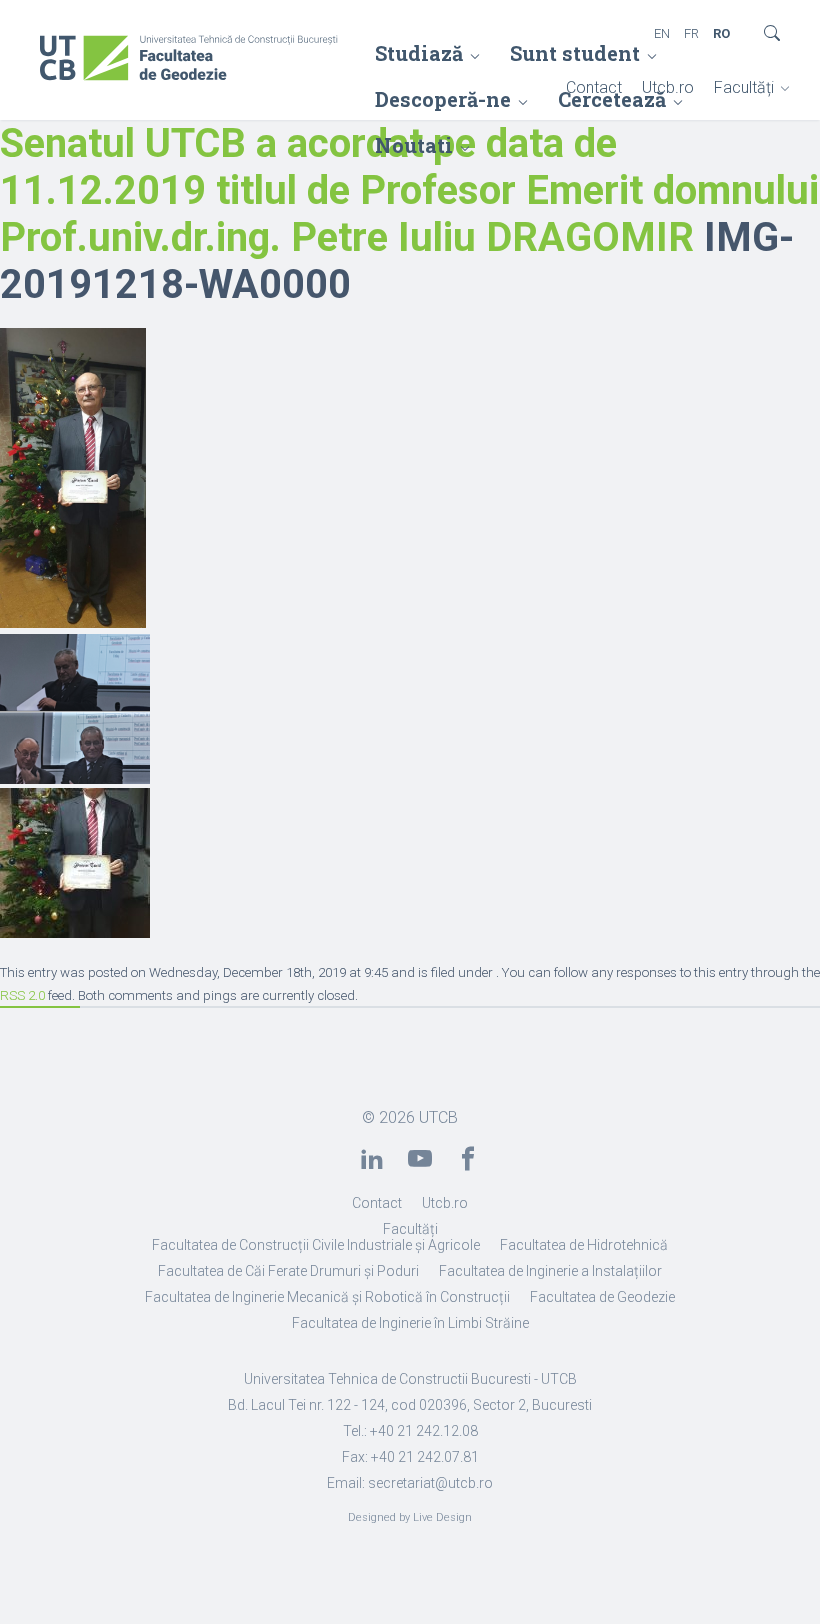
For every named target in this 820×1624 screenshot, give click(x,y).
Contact (594, 87)
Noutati (414, 145)
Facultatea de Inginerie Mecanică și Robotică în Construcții (327, 1297)
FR (691, 33)
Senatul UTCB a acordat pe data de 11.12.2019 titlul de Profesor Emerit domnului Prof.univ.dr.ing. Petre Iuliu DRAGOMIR (409, 190)
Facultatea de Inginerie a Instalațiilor (550, 1271)
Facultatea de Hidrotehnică (584, 1245)
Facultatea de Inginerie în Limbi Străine (410, 1323)
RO (721, 33)
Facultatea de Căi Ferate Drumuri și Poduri (288, 1271)
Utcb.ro (668, 87)
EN (662, 33)
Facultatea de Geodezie (602, 1297)
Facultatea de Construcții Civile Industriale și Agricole (316, 1245)
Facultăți (744, 87)
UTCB (438, 1117)
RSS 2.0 (22, 995)
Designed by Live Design (410, 1517)
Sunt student (575, 53)
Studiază (419, 53)
